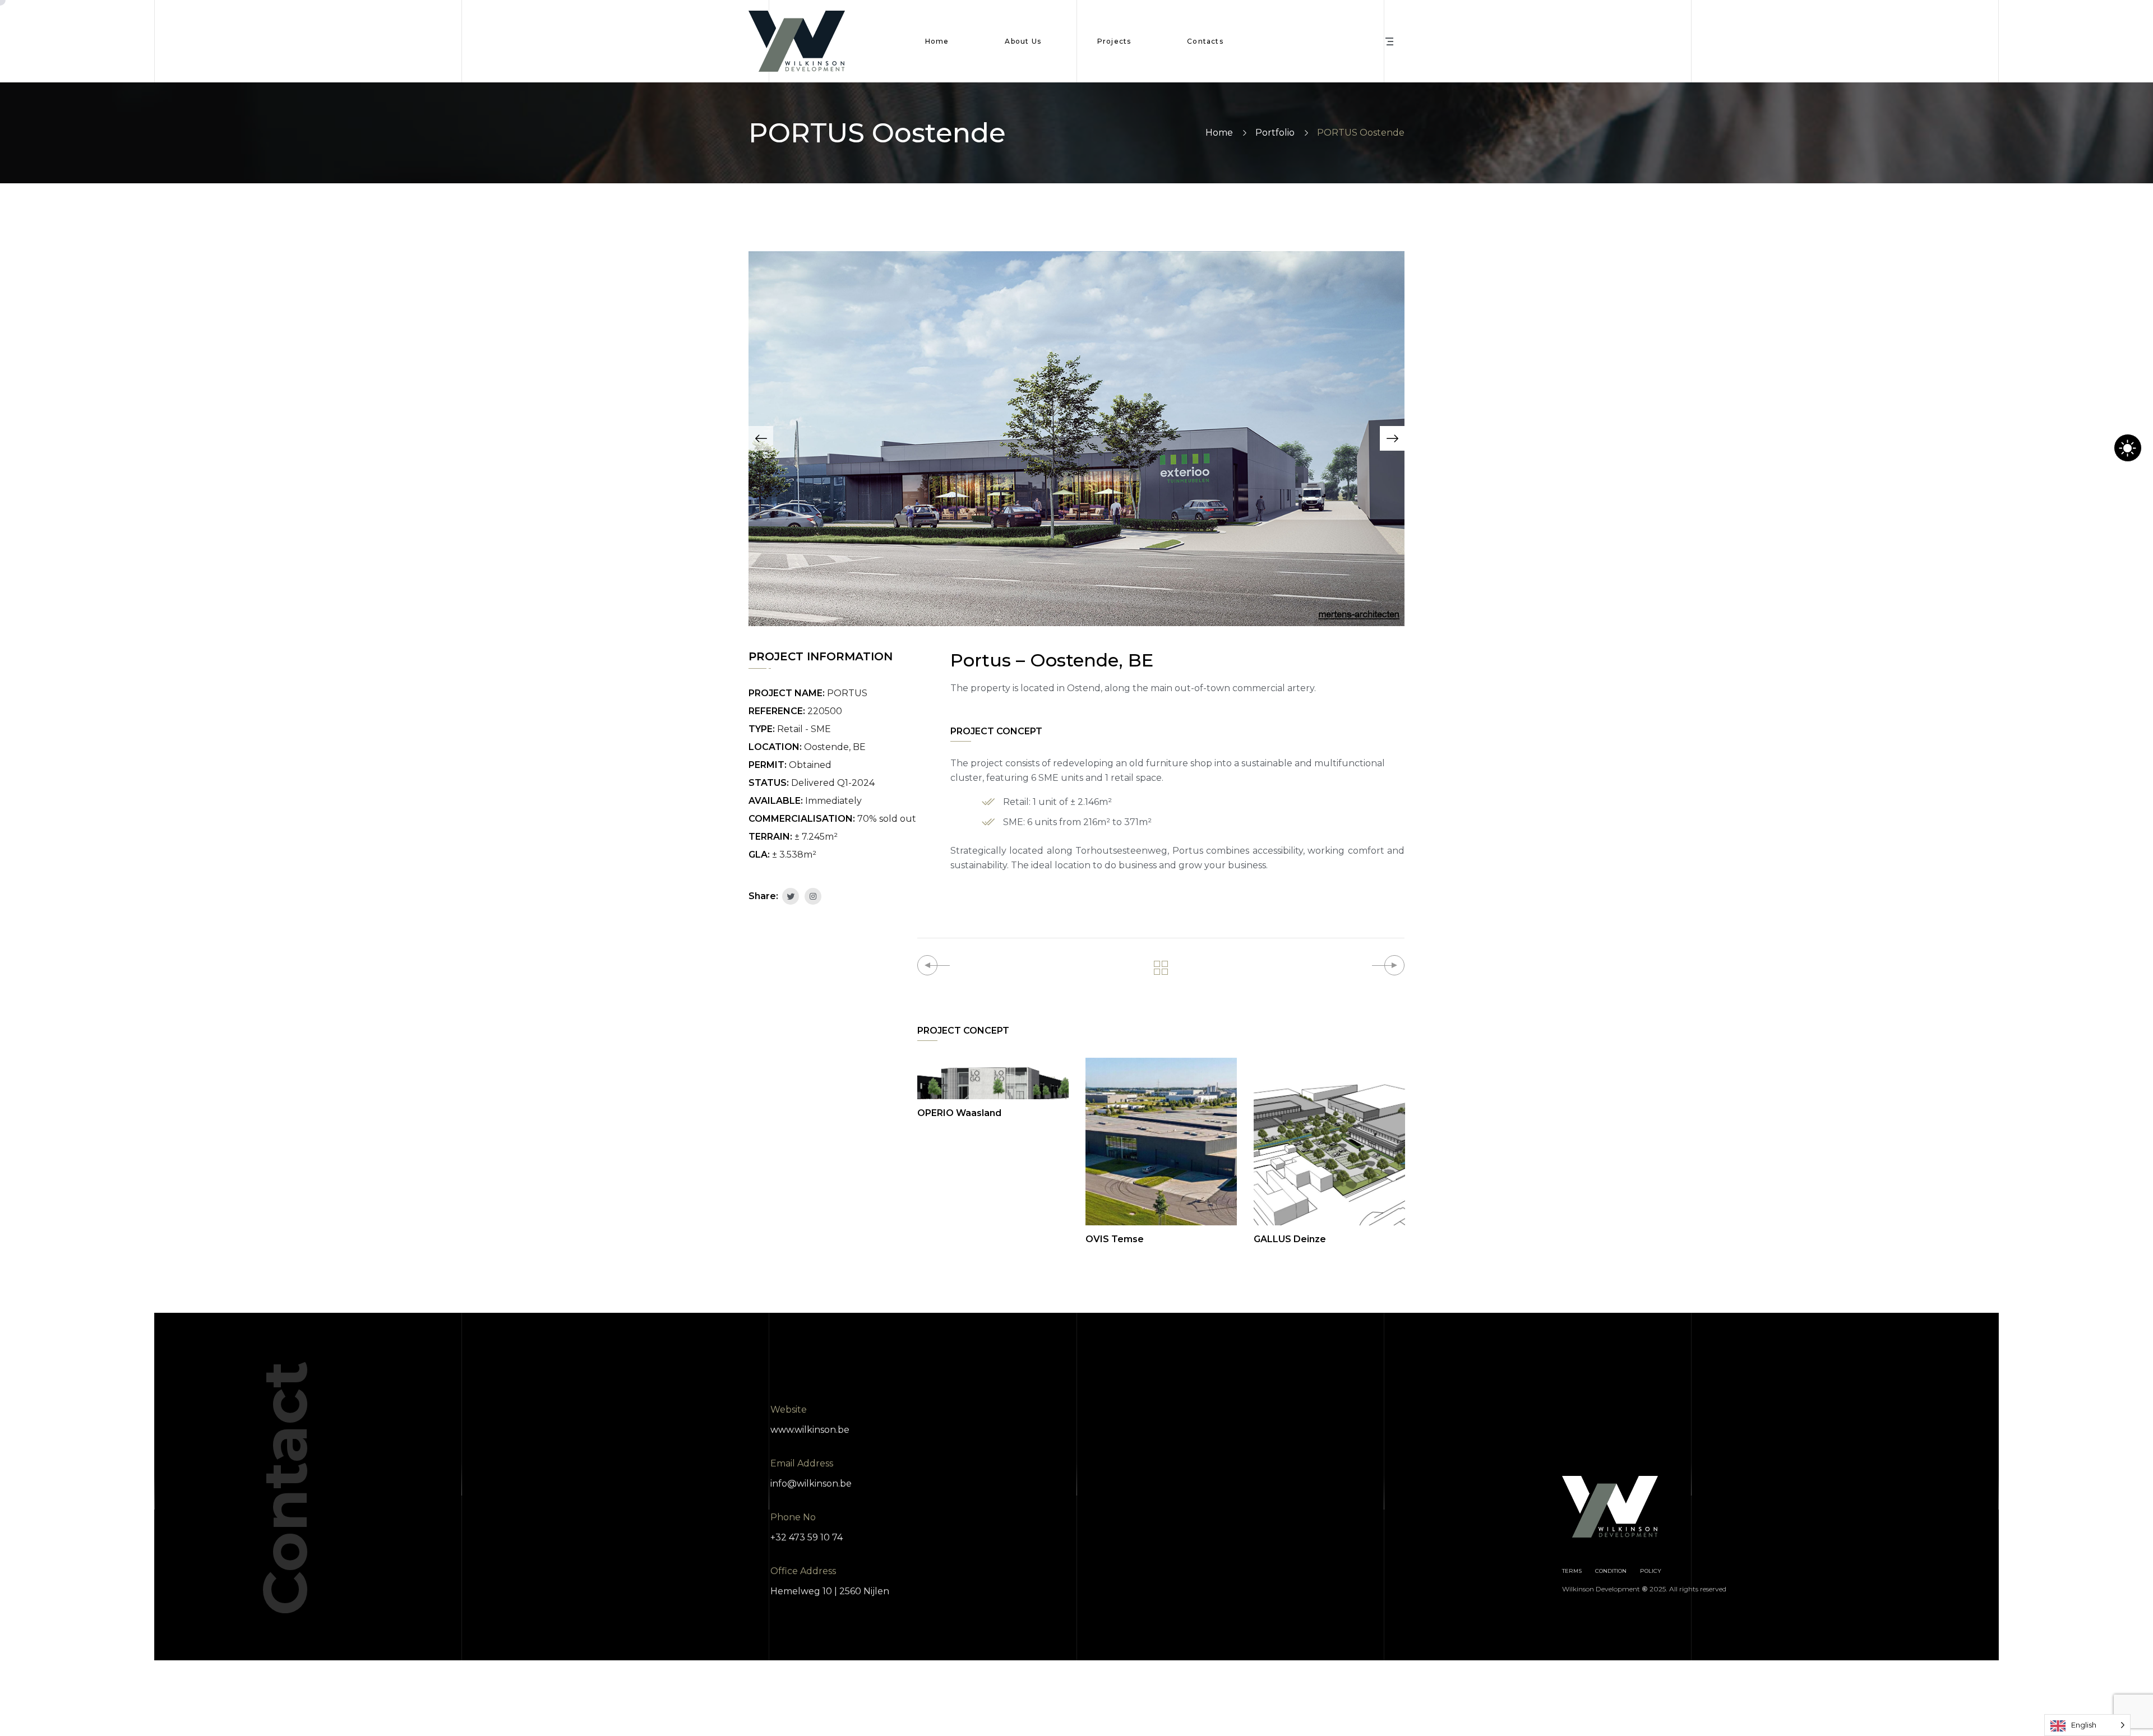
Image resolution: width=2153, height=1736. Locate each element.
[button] (761, 438)
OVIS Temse (1115, 1239)
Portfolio (1275, 133)
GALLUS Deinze (1290, 1239)
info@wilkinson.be (811, 1483)
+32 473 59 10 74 (807, 1537)
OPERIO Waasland (959, 1113)
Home (1219, 133)
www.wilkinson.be (810, 1430)
